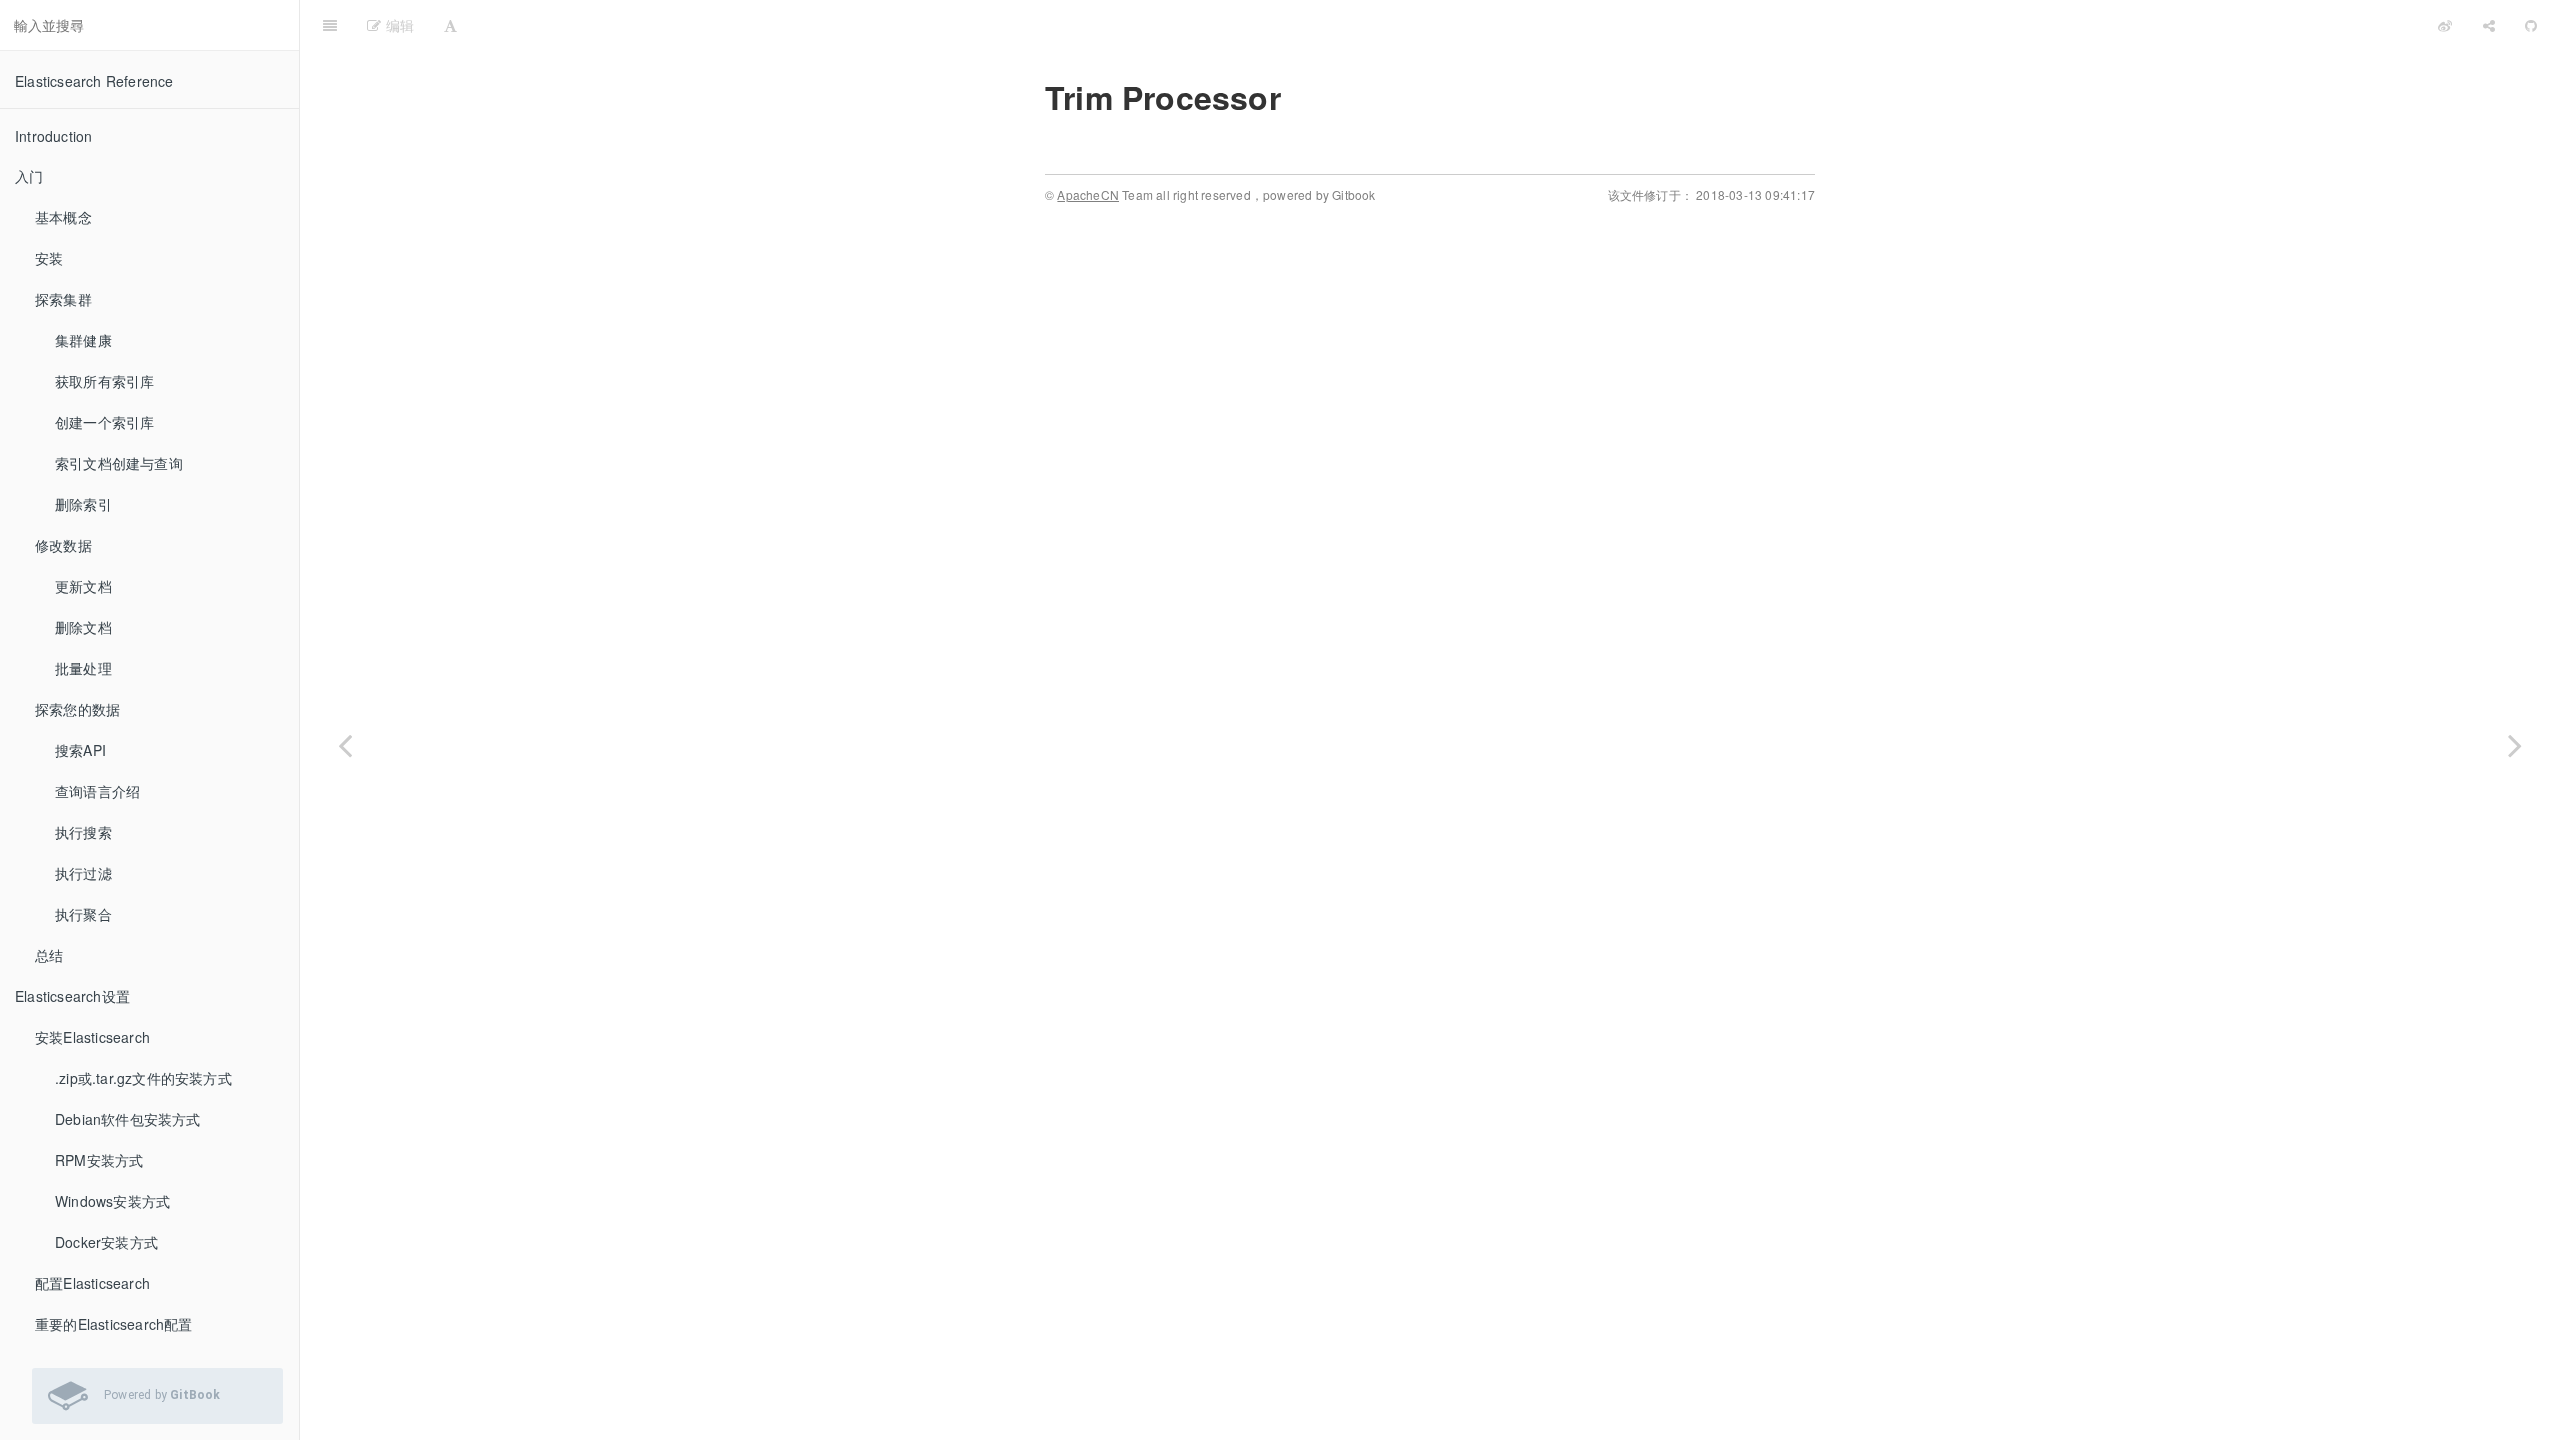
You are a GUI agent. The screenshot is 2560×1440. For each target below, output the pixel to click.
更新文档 (83, 586)
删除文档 (83, 627)
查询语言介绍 (97, 791)
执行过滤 (83, 873)
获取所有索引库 (104, 381)
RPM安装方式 (99, 1160)
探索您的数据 (77, 709)
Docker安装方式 (106, 1242)
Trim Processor (1447, 24)
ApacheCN (1088, 194)
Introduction (53, 136)
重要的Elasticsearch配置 (114, 1324)
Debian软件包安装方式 (128, 1119)
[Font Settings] (450, 25)
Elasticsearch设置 (72, 996)
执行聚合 (83, 914)
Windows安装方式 (112, 1201)
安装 (49, 258)
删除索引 (83, 504)
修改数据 (63, 545)
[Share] (2489, 25)
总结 (49, 955)
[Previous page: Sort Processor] (345, 745)
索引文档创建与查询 (119, 463)
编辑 (397, 25)
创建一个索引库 (104, 422)
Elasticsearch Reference (94, 81)
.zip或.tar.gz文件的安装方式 (143, 1078)
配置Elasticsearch (92, 1283)
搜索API (80, 750)
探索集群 (63, 299)
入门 (29, 176)
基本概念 (63, 217)
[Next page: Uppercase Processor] (2515, 745)
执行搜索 (83, 832)
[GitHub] (2531, 25)
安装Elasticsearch (92, 1037)
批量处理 (83, 668)
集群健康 (83, 340)
